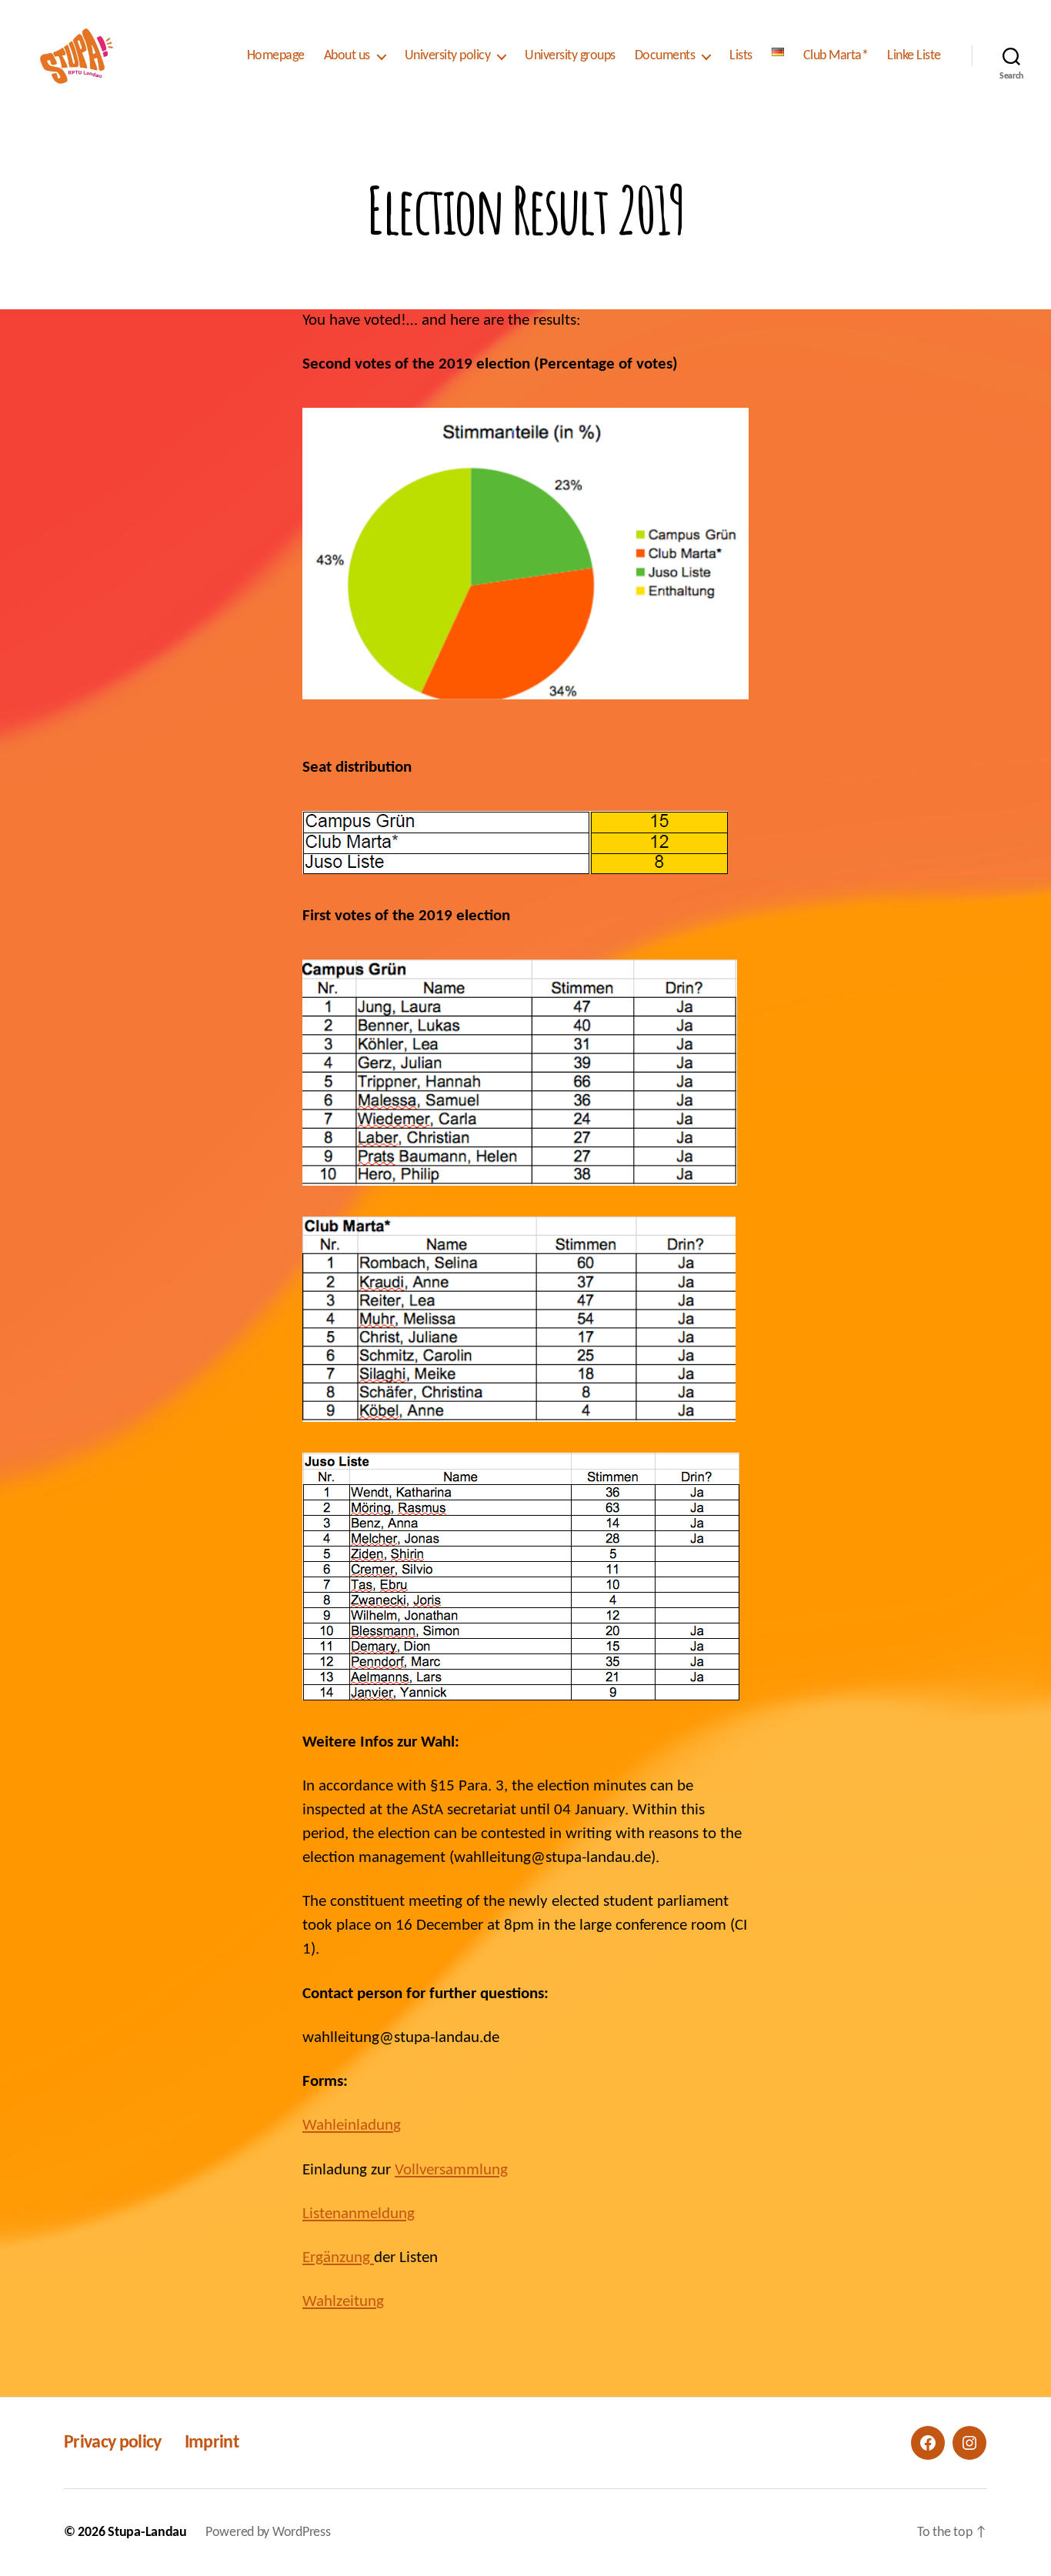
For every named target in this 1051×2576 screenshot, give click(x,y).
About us (347, 56)
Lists (741, 56)
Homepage (276, 56)
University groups (570, 56)
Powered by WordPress (268, 2533)
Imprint (212, 2443)
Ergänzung (338, 2258)
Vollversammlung (451, 2170)
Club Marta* (836, 56)
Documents (665, 56)
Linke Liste (914, 56)
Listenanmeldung (359, 2214)
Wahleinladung (352, 2126)
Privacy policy (113, 2443)
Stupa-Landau (147, 2533)
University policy (448, 56)
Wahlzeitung (343, 2302)
